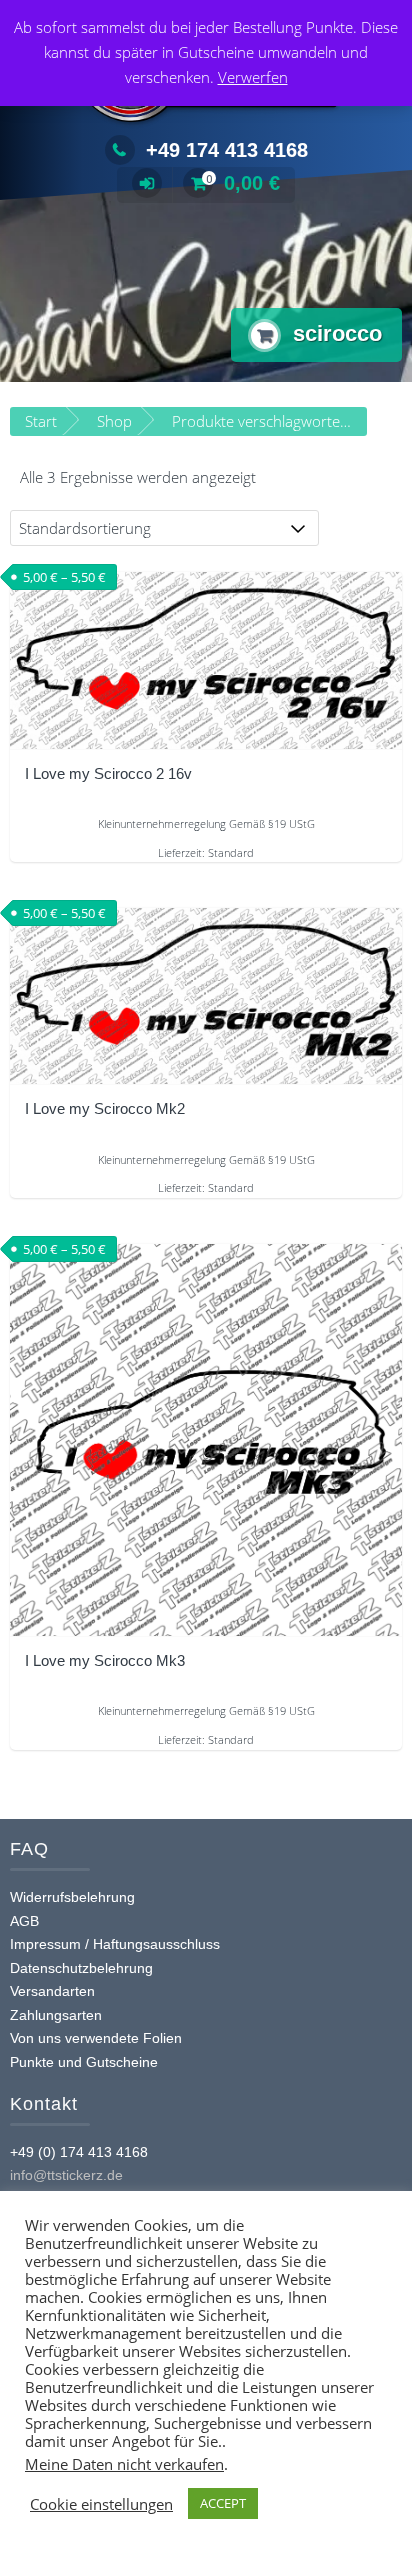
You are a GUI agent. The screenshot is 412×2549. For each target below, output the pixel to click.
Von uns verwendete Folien (96, 2038)
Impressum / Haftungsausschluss (115, 1944)
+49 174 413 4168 (227, 150)
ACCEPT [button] (223, 2503)
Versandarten (52, 1991)
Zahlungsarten (56, 2015)
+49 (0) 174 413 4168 (79, 2152)
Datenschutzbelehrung (81, 1968)
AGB (24, 1921)
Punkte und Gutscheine (84, 2062)
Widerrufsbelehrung (72, 1897)
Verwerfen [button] (253, 77)
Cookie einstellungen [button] (101, 2504)
